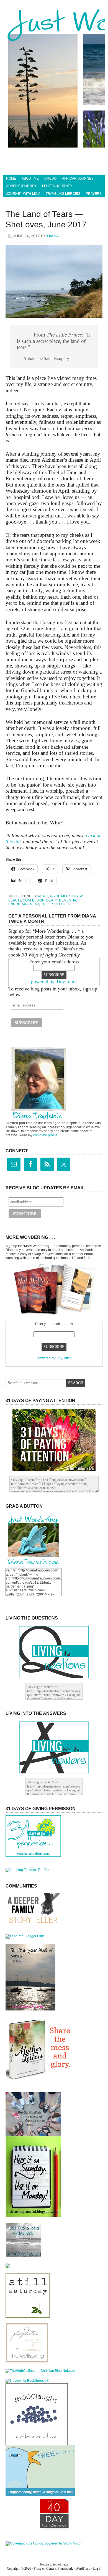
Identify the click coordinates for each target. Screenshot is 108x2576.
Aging (43, 896)
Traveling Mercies (63, 194)
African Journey (78, 178)
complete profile (45, 1135)
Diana (53, 236)
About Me (30, 178)
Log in (97, 2569)
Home (11, 178)
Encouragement (24, 904)
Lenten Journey (57, 186)
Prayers (94, 194)
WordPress (83, 2569)
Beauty (15, 900)
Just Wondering (54, 26)
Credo (50, 178)
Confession (34, 900)
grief (46, 904)
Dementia (68, 900)
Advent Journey (21, 186)
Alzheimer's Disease (68, 896)
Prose (38, 2569)
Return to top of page (54, 2564)
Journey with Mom (23, 194)
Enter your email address (54, 962)
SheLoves (61, 904)
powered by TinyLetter (54, 982)
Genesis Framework (60, 2569)
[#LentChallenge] (54, 2529)
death (52, 900)
